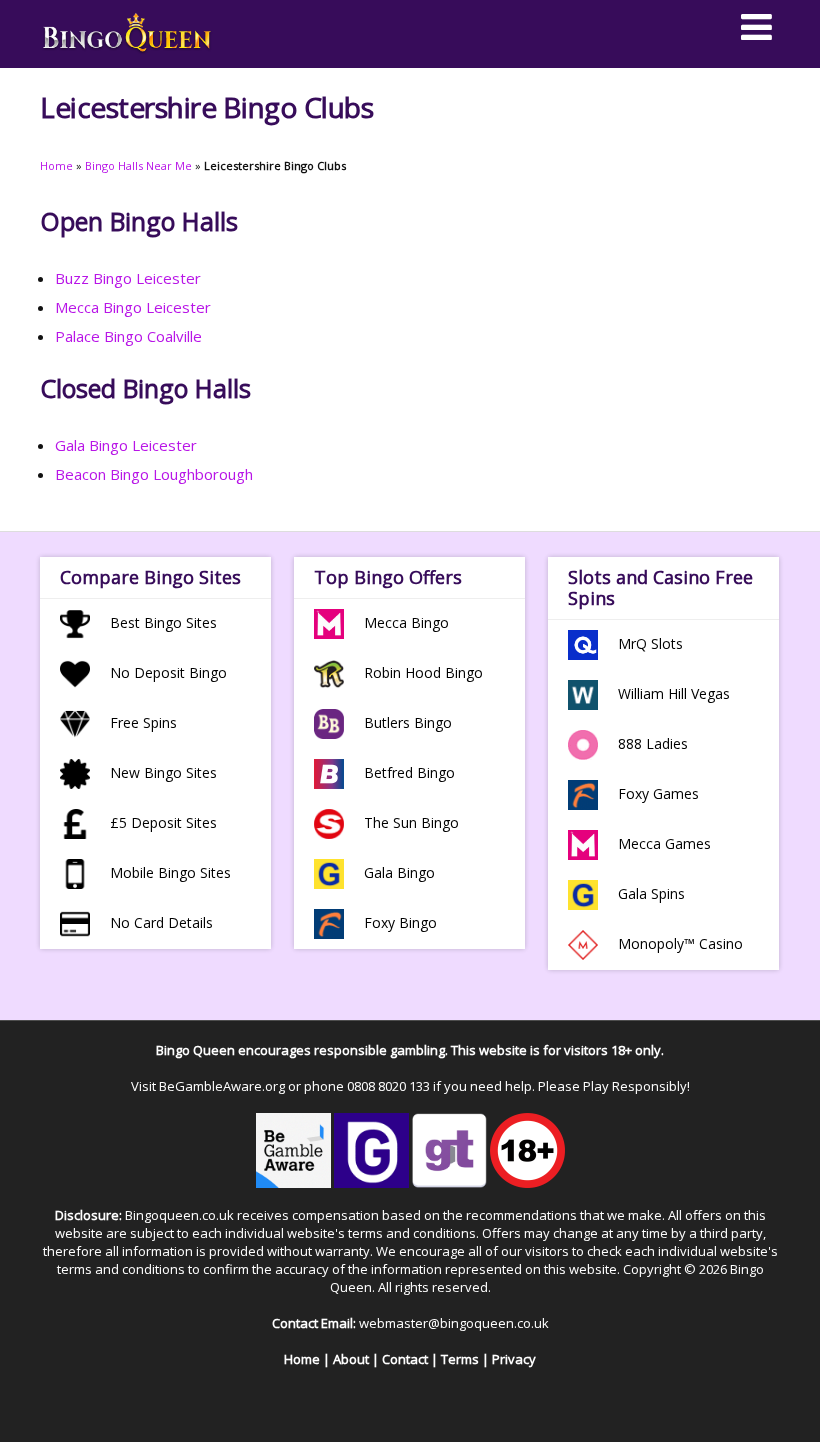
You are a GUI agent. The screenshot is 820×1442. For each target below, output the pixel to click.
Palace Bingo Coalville (128, 336)
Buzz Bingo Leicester (128, 278)
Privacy (514, 1359)
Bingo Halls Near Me (138, 165)
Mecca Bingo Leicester (133, 307)
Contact (405, 1359)
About (351, 1359)
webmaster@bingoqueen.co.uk (454, 1323)
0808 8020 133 (388, 1086)
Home (56, 165)
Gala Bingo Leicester (126, 445)
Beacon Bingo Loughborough (154, 474)
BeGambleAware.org (222, 1086)
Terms (460, 1359)
